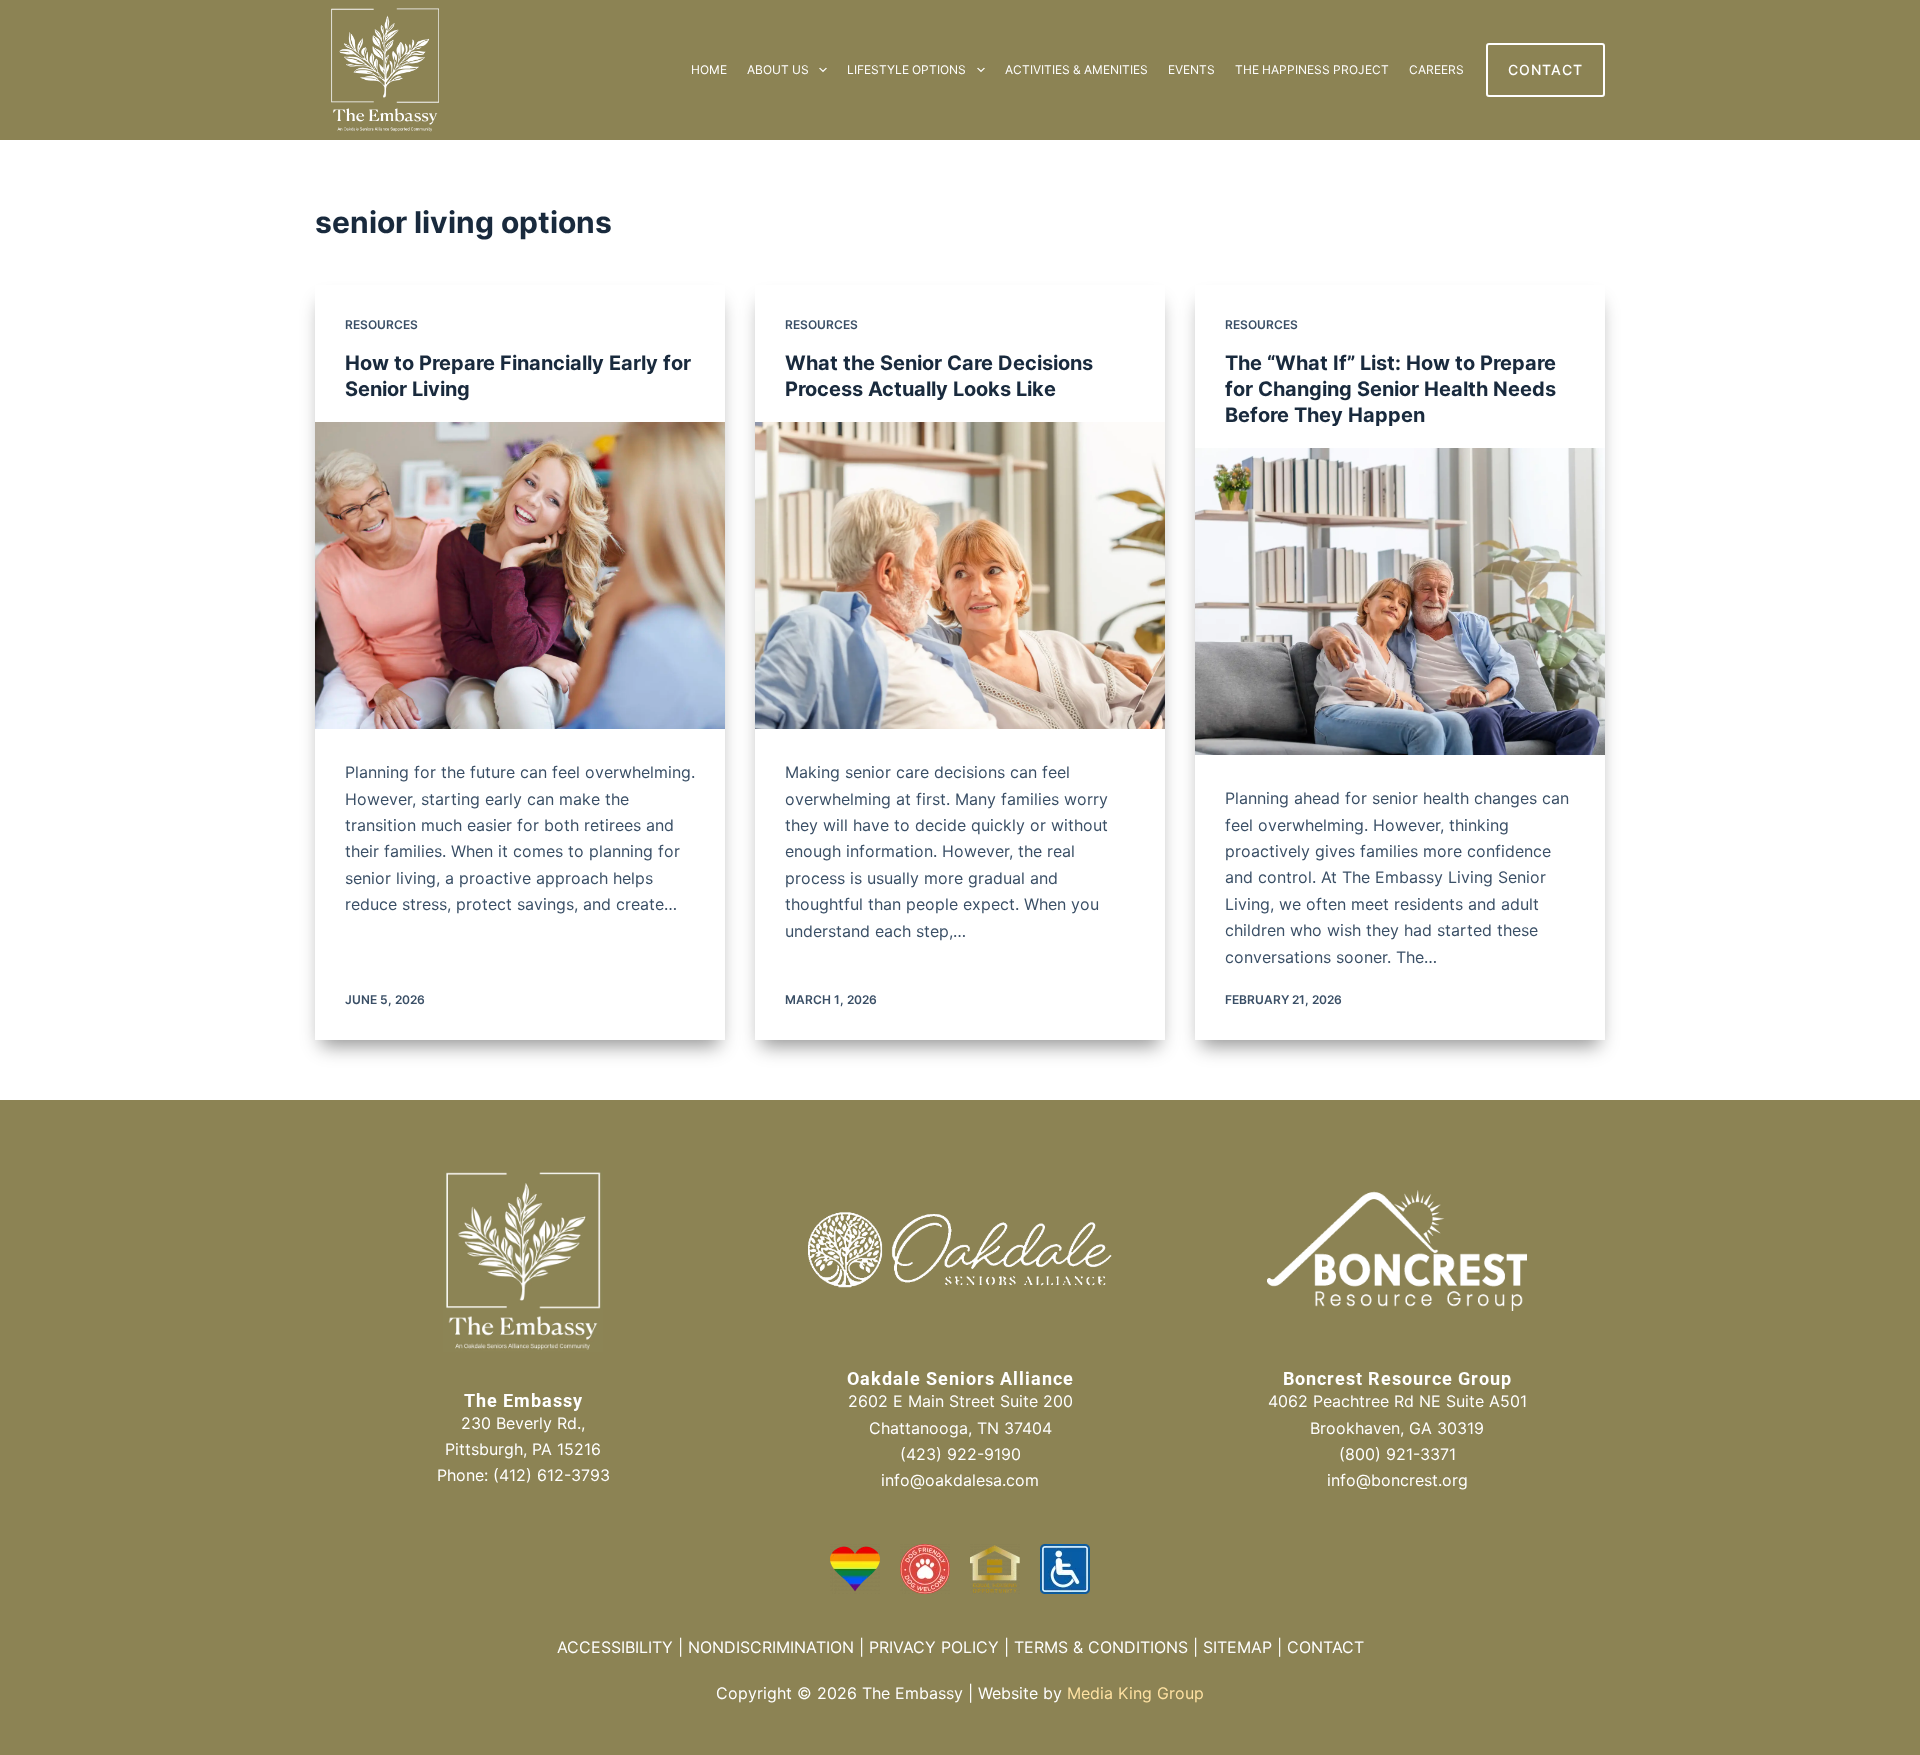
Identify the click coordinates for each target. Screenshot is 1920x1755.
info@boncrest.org (1397, 1480)
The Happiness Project (1312, 69)
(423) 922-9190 (960, 1454)
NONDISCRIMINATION (771, 1647)
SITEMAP (1237, 1647)
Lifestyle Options (906, 69)
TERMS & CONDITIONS (1101, 1647)
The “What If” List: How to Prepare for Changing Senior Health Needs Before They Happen (1390, 389)
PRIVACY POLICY (934, 1647)
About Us (778, 69)
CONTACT (1545, 69)
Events (1191, 69)
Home (709, 69)
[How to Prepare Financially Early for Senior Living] (520, 576)
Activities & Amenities (1076, 69)
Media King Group (1135, 1693)
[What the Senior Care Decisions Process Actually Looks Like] (960, 576)
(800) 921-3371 (1397, 1454)
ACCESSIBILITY (615, 1647)
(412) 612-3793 (551, 1475)
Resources (381, 324)
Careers (1436, 69)
